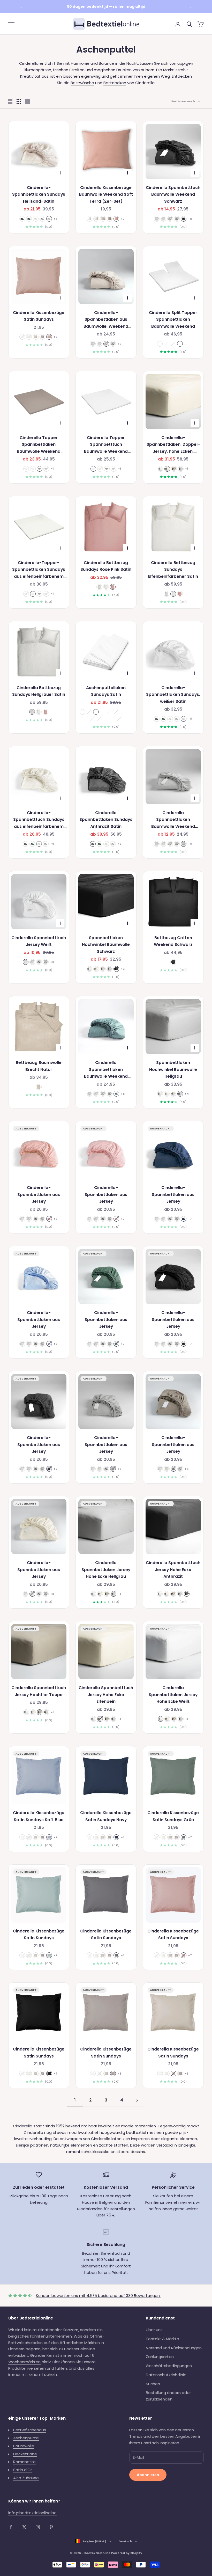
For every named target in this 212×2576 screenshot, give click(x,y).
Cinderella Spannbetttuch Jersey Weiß (39, 941)
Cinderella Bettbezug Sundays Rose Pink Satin (106, 566)
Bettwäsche (82, 83)
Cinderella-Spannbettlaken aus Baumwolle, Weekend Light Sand (106, 320)
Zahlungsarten (160, 2357)
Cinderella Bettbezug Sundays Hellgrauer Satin (39, 691)
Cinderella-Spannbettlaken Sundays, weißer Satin (173, 695)
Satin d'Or (22, 2470)
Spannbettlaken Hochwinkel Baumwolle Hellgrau (173, 1069)
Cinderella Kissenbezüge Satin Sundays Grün (173, 1816)
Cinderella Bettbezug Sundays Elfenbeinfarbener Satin (173, 570)
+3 (123, 969)
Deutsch (125, 2541)
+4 (187, 1094)
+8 (55, 219)
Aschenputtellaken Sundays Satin (106, 691)
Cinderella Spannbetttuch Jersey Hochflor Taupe (39, 1691)
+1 (52, 469)
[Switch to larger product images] (10, 101)
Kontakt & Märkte (162, 2339)
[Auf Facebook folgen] (11, 2527)
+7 (123, 219)
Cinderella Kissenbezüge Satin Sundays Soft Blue (39, 1816)
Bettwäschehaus (30, 2430)
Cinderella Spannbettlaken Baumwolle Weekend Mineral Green (106, 1070)
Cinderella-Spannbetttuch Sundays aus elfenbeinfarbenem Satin (39, 820)
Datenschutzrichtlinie (166, 2375)
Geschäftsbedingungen (169, 2366)
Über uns (154, 2330)
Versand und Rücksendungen (174, 2348)
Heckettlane (25, 2454)
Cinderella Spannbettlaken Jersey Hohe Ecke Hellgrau (106, 1570)
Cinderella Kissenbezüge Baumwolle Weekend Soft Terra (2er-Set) (106, 194)
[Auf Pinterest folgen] (51, 2527)
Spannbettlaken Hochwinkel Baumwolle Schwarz (106, 945)
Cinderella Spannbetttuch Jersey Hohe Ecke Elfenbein (106, 1695)
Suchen (153, 2384)
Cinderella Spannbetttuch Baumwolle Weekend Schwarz (173, 194)
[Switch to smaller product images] (19, 101)
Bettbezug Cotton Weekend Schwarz (173, 941)
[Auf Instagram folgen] (38, 2527)
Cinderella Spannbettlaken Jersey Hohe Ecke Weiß (173, 1695)
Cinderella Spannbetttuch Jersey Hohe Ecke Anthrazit (173, 1570)
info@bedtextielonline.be (32, 2513)
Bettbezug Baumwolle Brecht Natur (39, 1066)
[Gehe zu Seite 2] (137, 2100)
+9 (119, 344)
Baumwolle (24, 2446)
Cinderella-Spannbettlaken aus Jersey (39, 1194)
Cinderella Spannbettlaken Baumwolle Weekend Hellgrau (173, 820)
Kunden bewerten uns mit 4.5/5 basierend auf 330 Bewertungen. (98, 2296)
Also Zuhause (26, 2478)
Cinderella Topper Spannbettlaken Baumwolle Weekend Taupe (39, 445)
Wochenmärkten (24, 2362)
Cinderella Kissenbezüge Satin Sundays (39, 316)
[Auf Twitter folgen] (24, 2527)
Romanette (24, 2462)
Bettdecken (115, 83)
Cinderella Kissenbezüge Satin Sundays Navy (106, 1816)
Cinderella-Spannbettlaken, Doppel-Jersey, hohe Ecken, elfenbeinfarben (173, 445)
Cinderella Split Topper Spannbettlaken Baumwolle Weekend (173, 319)
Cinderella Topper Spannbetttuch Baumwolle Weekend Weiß (106, 445)
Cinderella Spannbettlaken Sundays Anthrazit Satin (106, 820)
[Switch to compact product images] (28, 101)
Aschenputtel (26, 2438)
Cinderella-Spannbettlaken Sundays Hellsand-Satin (39, 194)
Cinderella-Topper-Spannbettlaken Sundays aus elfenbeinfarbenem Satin (39, 570)
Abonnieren (148, 2475)
